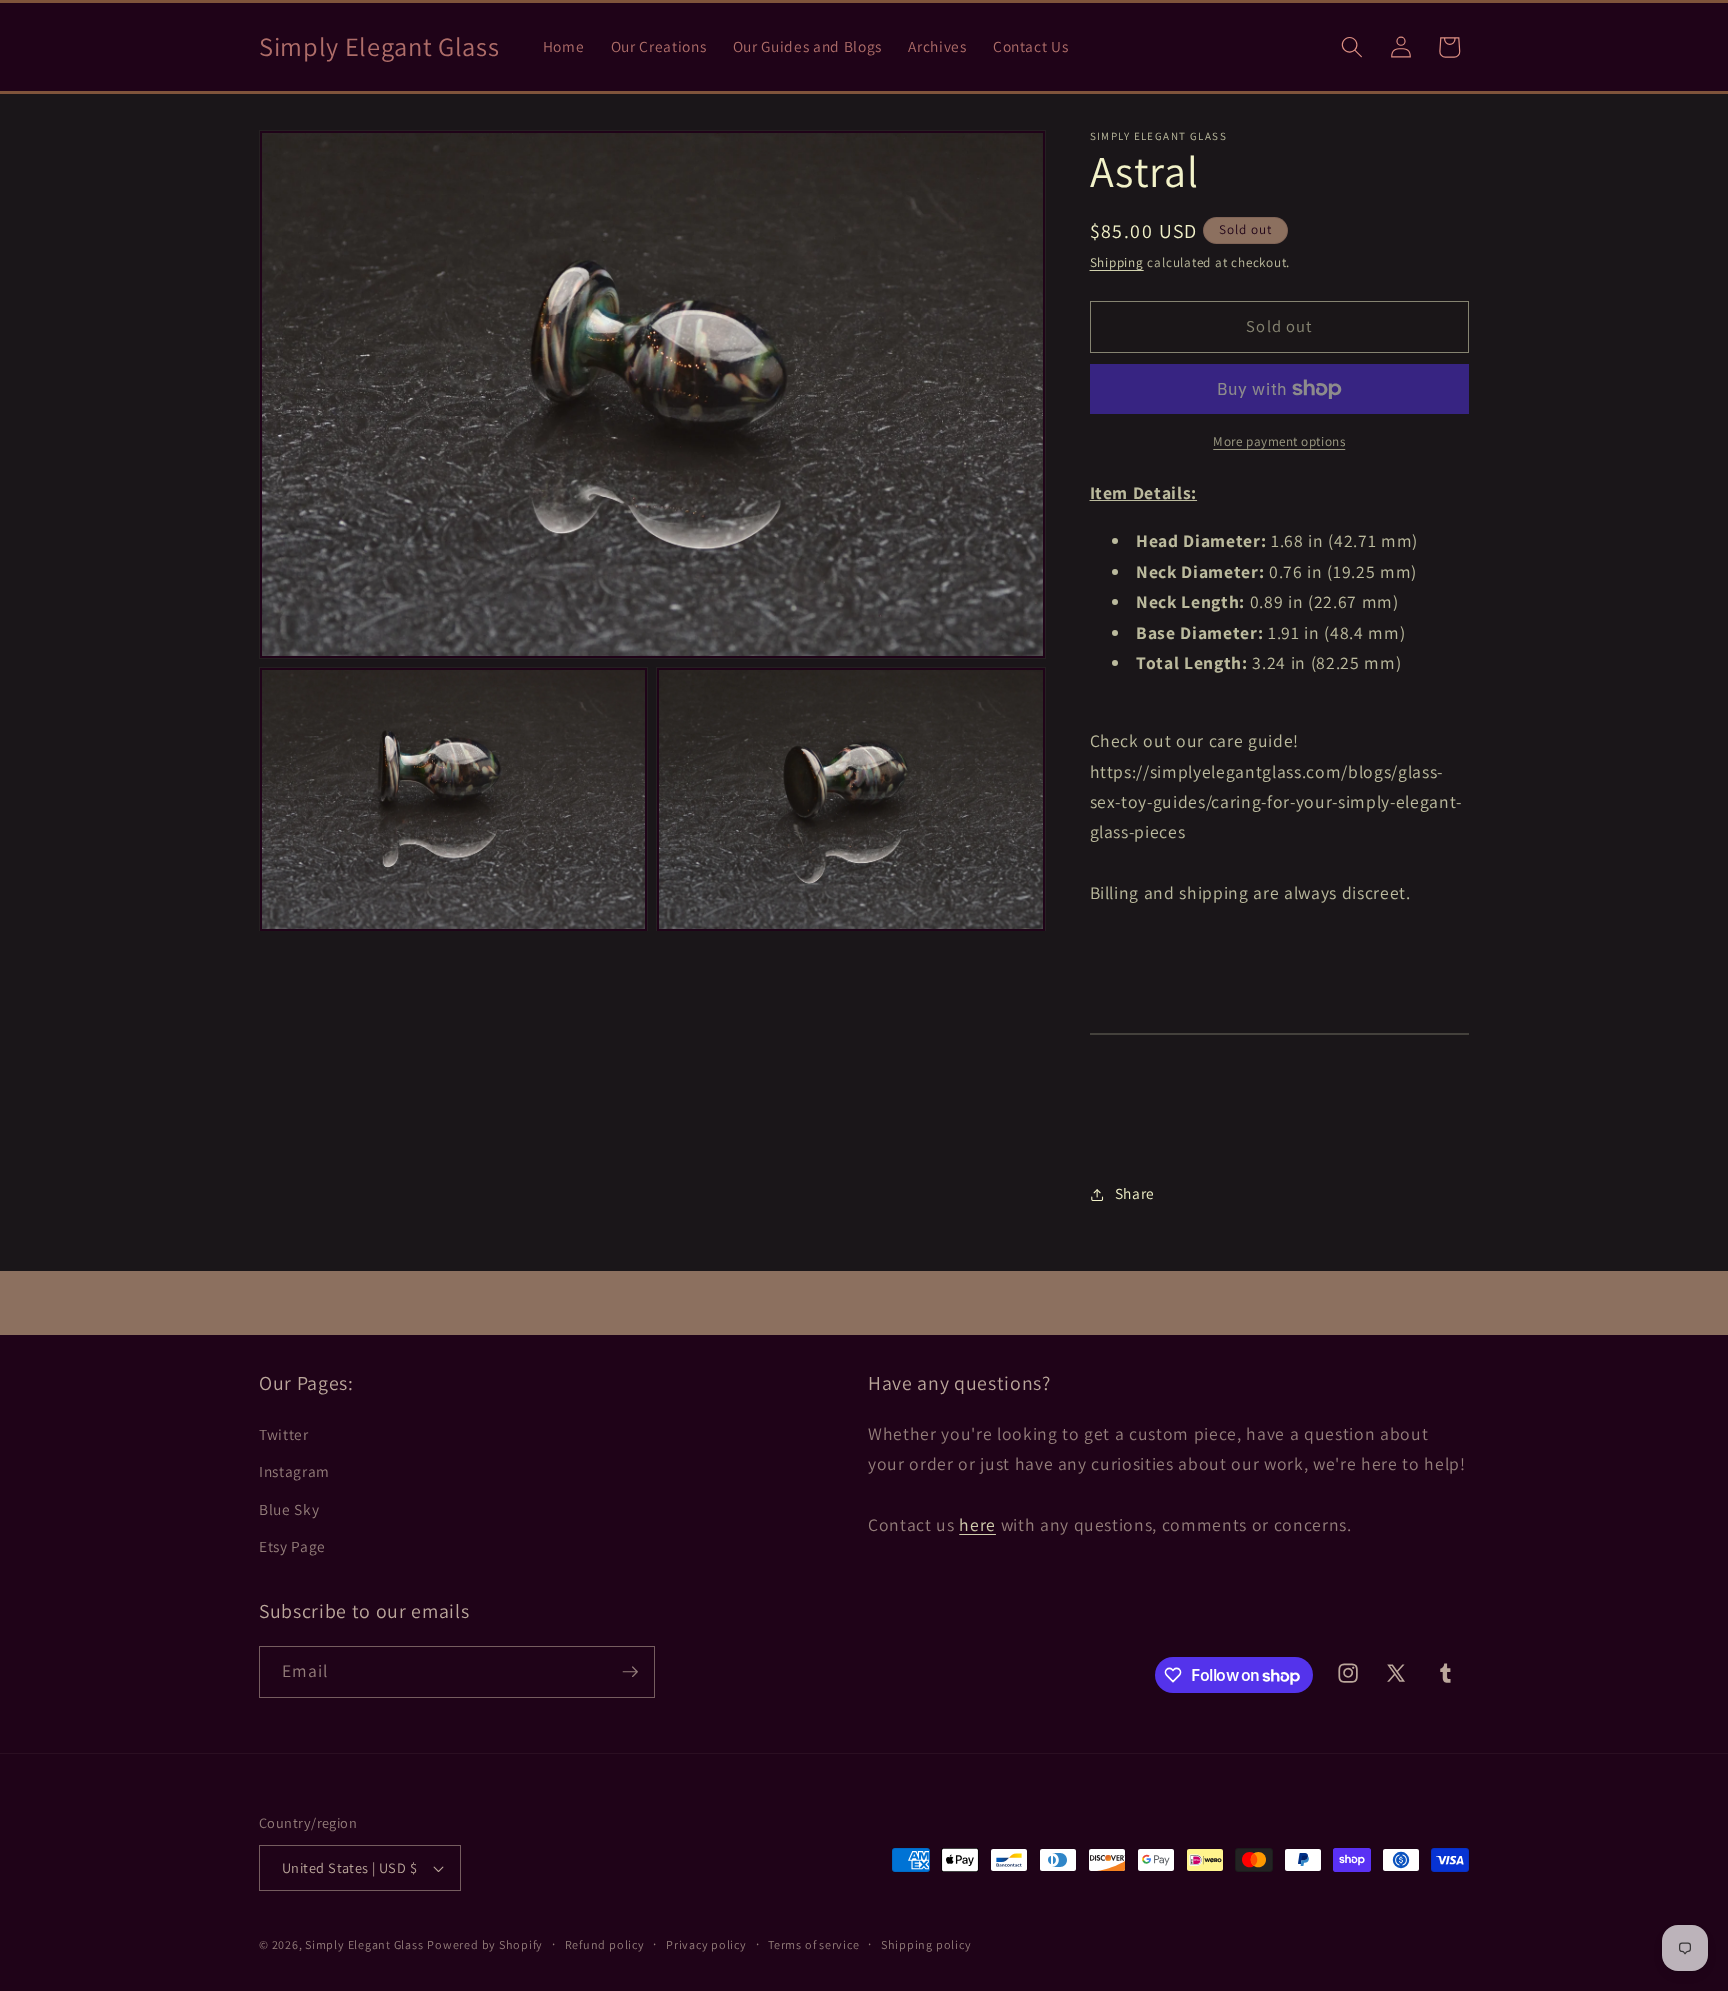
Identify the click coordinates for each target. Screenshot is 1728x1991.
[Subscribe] (630, 1672)
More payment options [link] (1279, 441)
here (977, 1524)
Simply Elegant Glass (364, 1944)
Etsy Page (292, 1546)
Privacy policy (706, 1944)
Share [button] (1135, 1194)
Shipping (1117, 262)
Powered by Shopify (485, 1944)
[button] (1352, 47)
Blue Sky (289, 1509)
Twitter (284, 1434)
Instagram (294, 1471)
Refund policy (605, 1944)
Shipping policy (926, 1944)
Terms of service (813, 1944)
